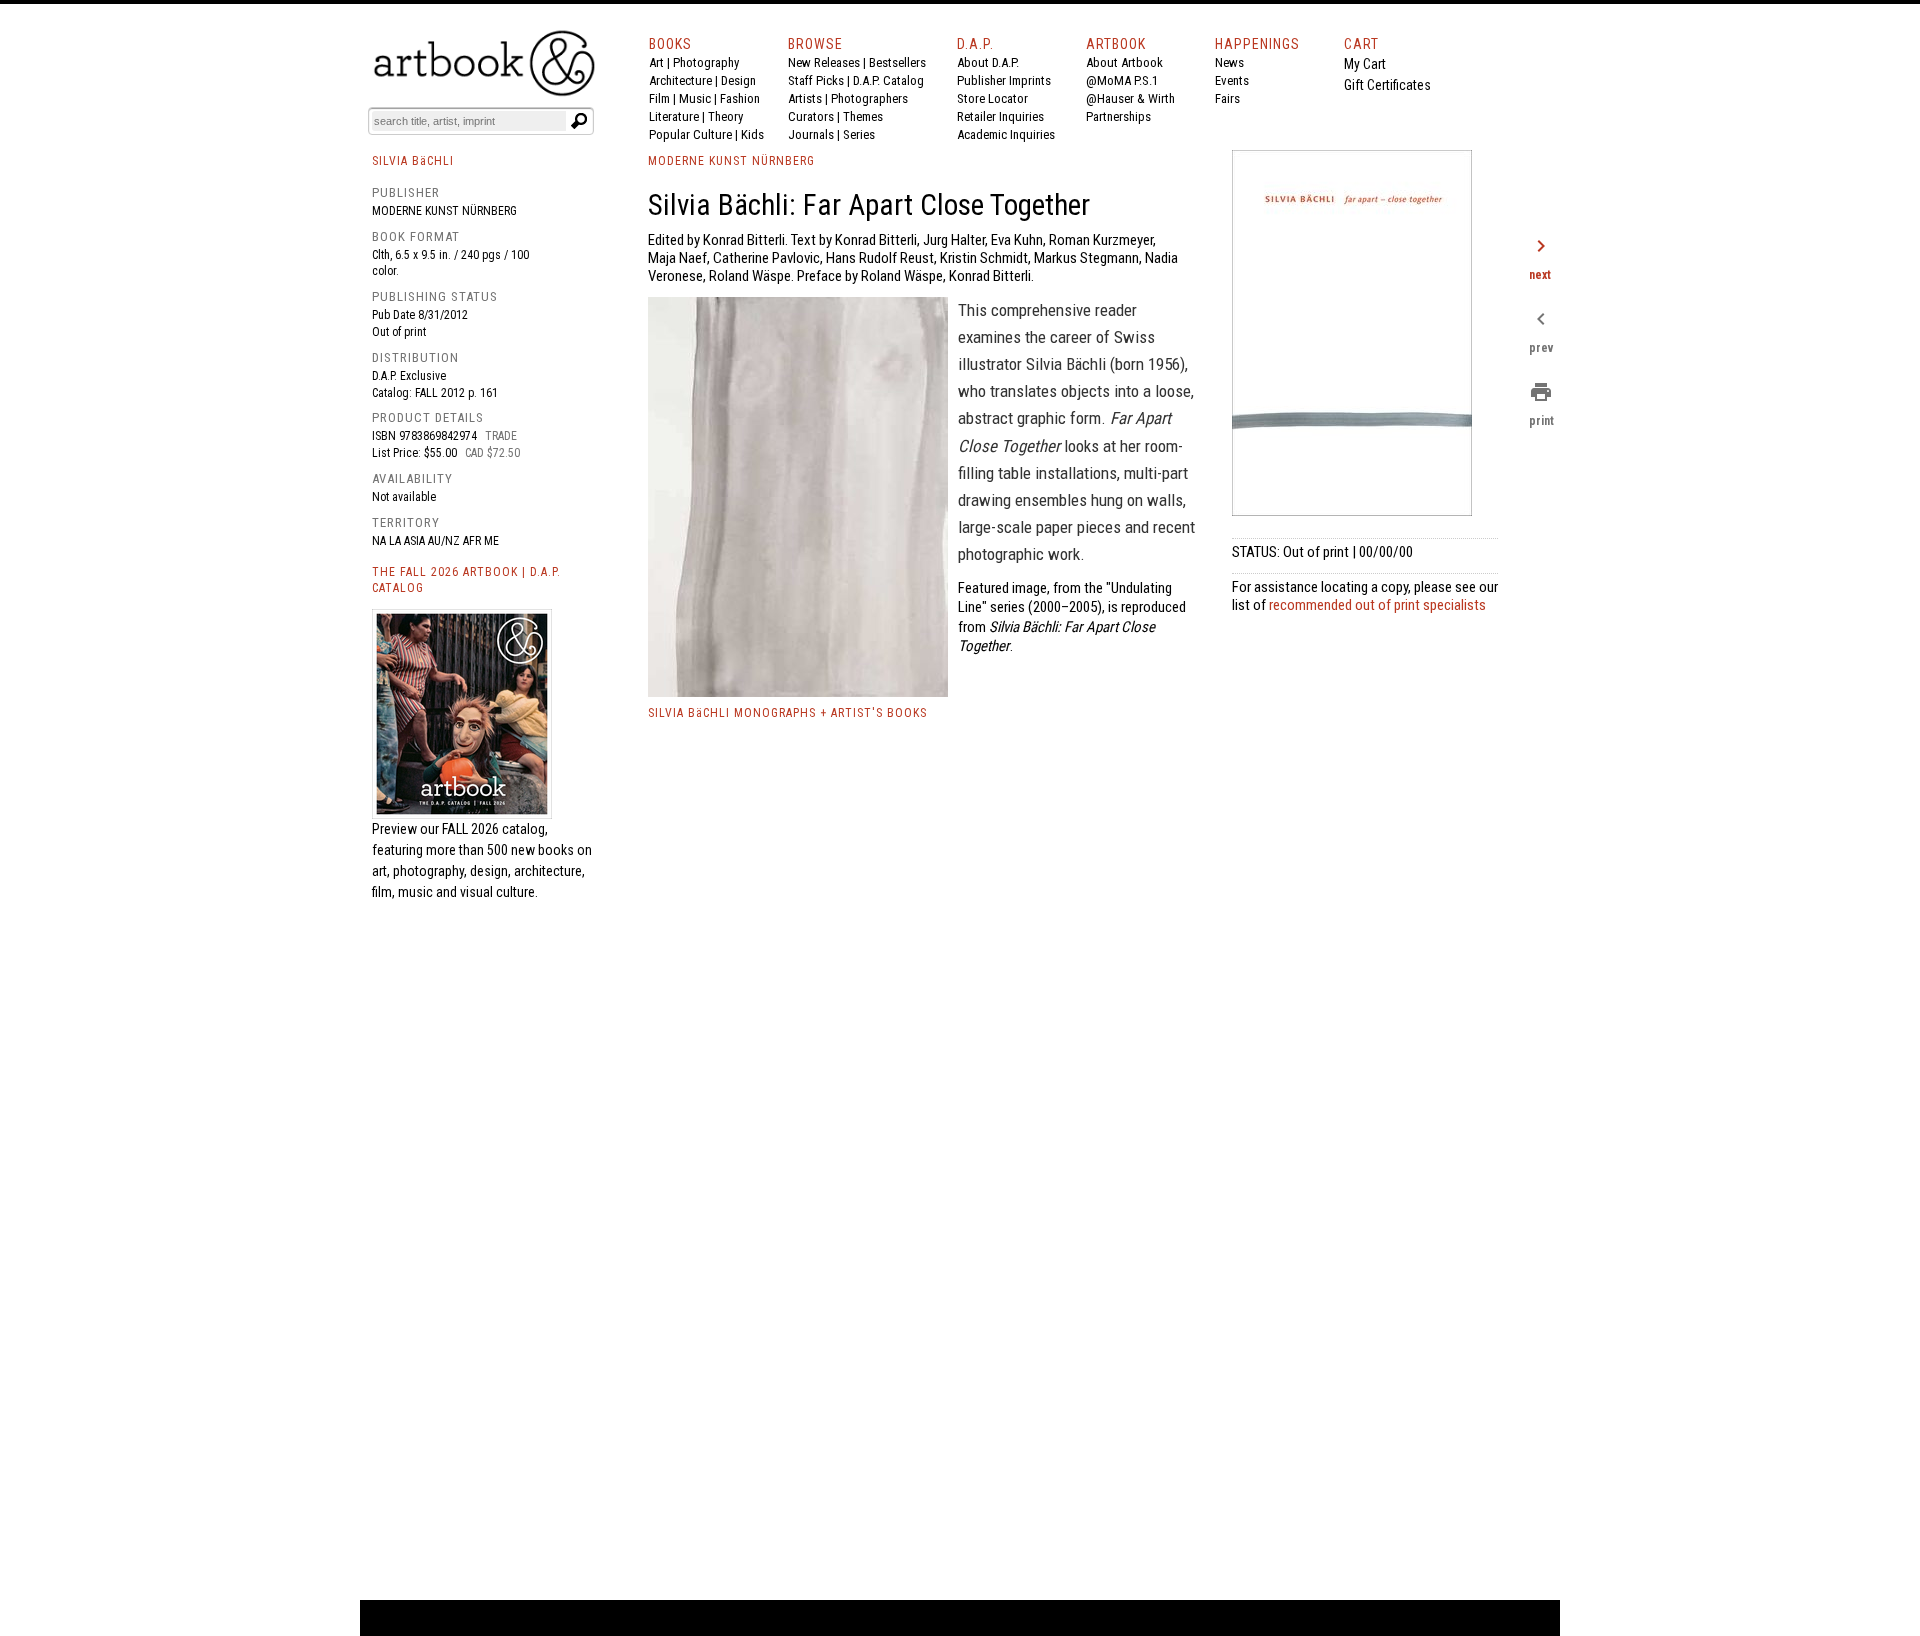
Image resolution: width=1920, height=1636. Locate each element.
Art (656, 62)
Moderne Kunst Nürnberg (444, 211)
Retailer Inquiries (1000, 116)
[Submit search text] (579, 121)
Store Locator (992, 98)
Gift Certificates (1387, 85)
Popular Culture (690, 134)
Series (859, 134)
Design (738, 80)
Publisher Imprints (1004, 80)
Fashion (740, 98)
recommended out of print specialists (1377, 605)
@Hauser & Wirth (1130, 98)
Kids (752, 134)
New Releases (824, 62)
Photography (706, 62)
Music (695, 98)
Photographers (869, 98)
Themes (863, 116)
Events (1232, 80)
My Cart (1365, 64)
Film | (664, 98)
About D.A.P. (988, 62)
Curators (811, 116)
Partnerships (1118, 116)
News (1229, 62)
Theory (725, 116)
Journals (811, 134)
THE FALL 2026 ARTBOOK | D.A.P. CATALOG (466, 580)
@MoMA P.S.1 (1122, 80)
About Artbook (1124, 62)
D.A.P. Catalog (888, 80)
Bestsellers (897, 62)
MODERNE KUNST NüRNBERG (731, 161)
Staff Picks (816, 80)
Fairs (1227, 98)
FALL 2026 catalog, (495, 829)
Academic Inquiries (1006, 134)
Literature (674, 116)
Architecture (680, 80)
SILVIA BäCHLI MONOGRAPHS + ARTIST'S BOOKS (787, 713)
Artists (805, 98)
